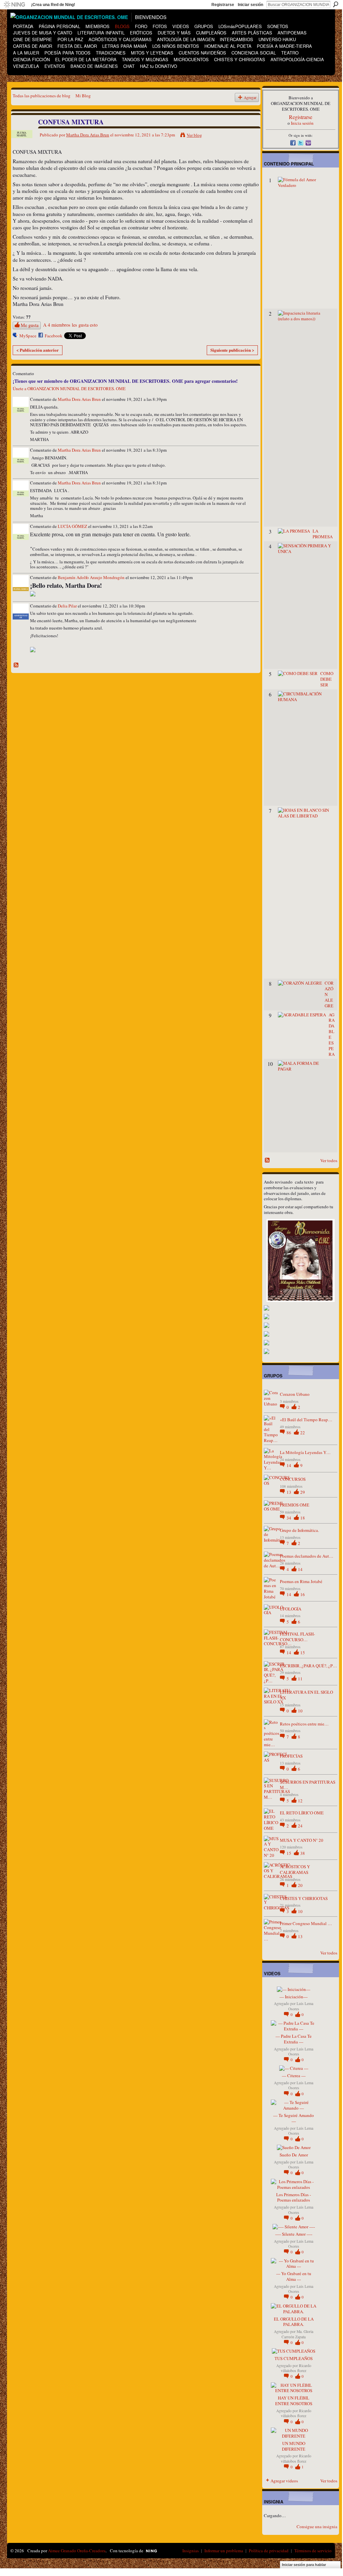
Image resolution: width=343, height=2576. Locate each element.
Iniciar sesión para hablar (304, 2565)
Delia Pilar (67, 606)
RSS (16, 665)
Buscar (336, 4)
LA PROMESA (323, 534)
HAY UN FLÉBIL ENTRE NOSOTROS (294, 2401)
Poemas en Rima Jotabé (301, 1581)
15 (303, 1653)
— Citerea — (294, 2076)
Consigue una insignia (317, 2527)
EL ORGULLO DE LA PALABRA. (294, 2322)
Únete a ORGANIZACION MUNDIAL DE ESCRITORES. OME (69, 388)
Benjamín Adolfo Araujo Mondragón (91, 577)
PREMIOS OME (295, 1505)
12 (300, 1801)
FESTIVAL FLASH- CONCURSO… (297, 1637)
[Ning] (14, 5)
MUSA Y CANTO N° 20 (302, 1840)
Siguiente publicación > (232, 350)
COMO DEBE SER (327, 679)
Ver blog (194, 135)
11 (300, 1679)
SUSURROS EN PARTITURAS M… (308, 1785)
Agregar (250, 97)
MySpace (28, 336)
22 (303, 1433)
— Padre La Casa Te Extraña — (294, 2039)
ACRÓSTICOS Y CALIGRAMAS (295, 1869)
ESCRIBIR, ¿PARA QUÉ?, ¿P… (308, 1666)
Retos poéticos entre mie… (304, 1724)
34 (289, 1518)
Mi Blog (83, 96)
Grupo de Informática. (299, 1530)
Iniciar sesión (250, 5)
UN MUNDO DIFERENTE (294, 2446)
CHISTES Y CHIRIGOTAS (304, 1898)
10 (300, 1711)
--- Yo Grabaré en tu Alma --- (294, 2276)
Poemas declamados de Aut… (307, 1556)
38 (303, 1853)
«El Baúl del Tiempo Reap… (306, 1420)
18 (303, 1518)
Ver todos (329, 1160)
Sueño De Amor (294, 2155)
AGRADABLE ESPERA (332, 1034)
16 (303, 1594)
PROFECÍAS (291, 1756)
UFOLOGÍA (291, 1609)
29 (303, 1492)
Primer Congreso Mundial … (306, 1923)
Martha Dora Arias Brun (88, 135)
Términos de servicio (313, 2551)
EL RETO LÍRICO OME (302, 1813)
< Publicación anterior (38, 350)
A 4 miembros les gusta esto (70, 325)
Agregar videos (284, 2481)
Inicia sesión (302, 123)
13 (289, 1492)
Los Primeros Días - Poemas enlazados (294, 2197)
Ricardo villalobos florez (296, 2368)
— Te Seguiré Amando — (294, 2118)
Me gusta (30, 325)
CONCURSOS (293, 1479)
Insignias (191, 2551)
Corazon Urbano (295, 1394)
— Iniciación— (294, 1997)
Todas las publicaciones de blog (42, 96)
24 (300, 1826)
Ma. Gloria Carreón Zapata (297, 2334)
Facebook (54, 336)
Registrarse (223, 5)
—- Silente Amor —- (294, 2234)
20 (300, 1885)
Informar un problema (224, 2551)
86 (289, 1433)
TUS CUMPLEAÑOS (294, 2358)
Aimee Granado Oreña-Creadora (77, 2551)
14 (289, 1465)
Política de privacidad (269, 2551)
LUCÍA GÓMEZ (72, 526)
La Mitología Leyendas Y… (305, 1452)
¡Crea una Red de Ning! (53, 5)
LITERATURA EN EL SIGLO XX (306, 1695)
